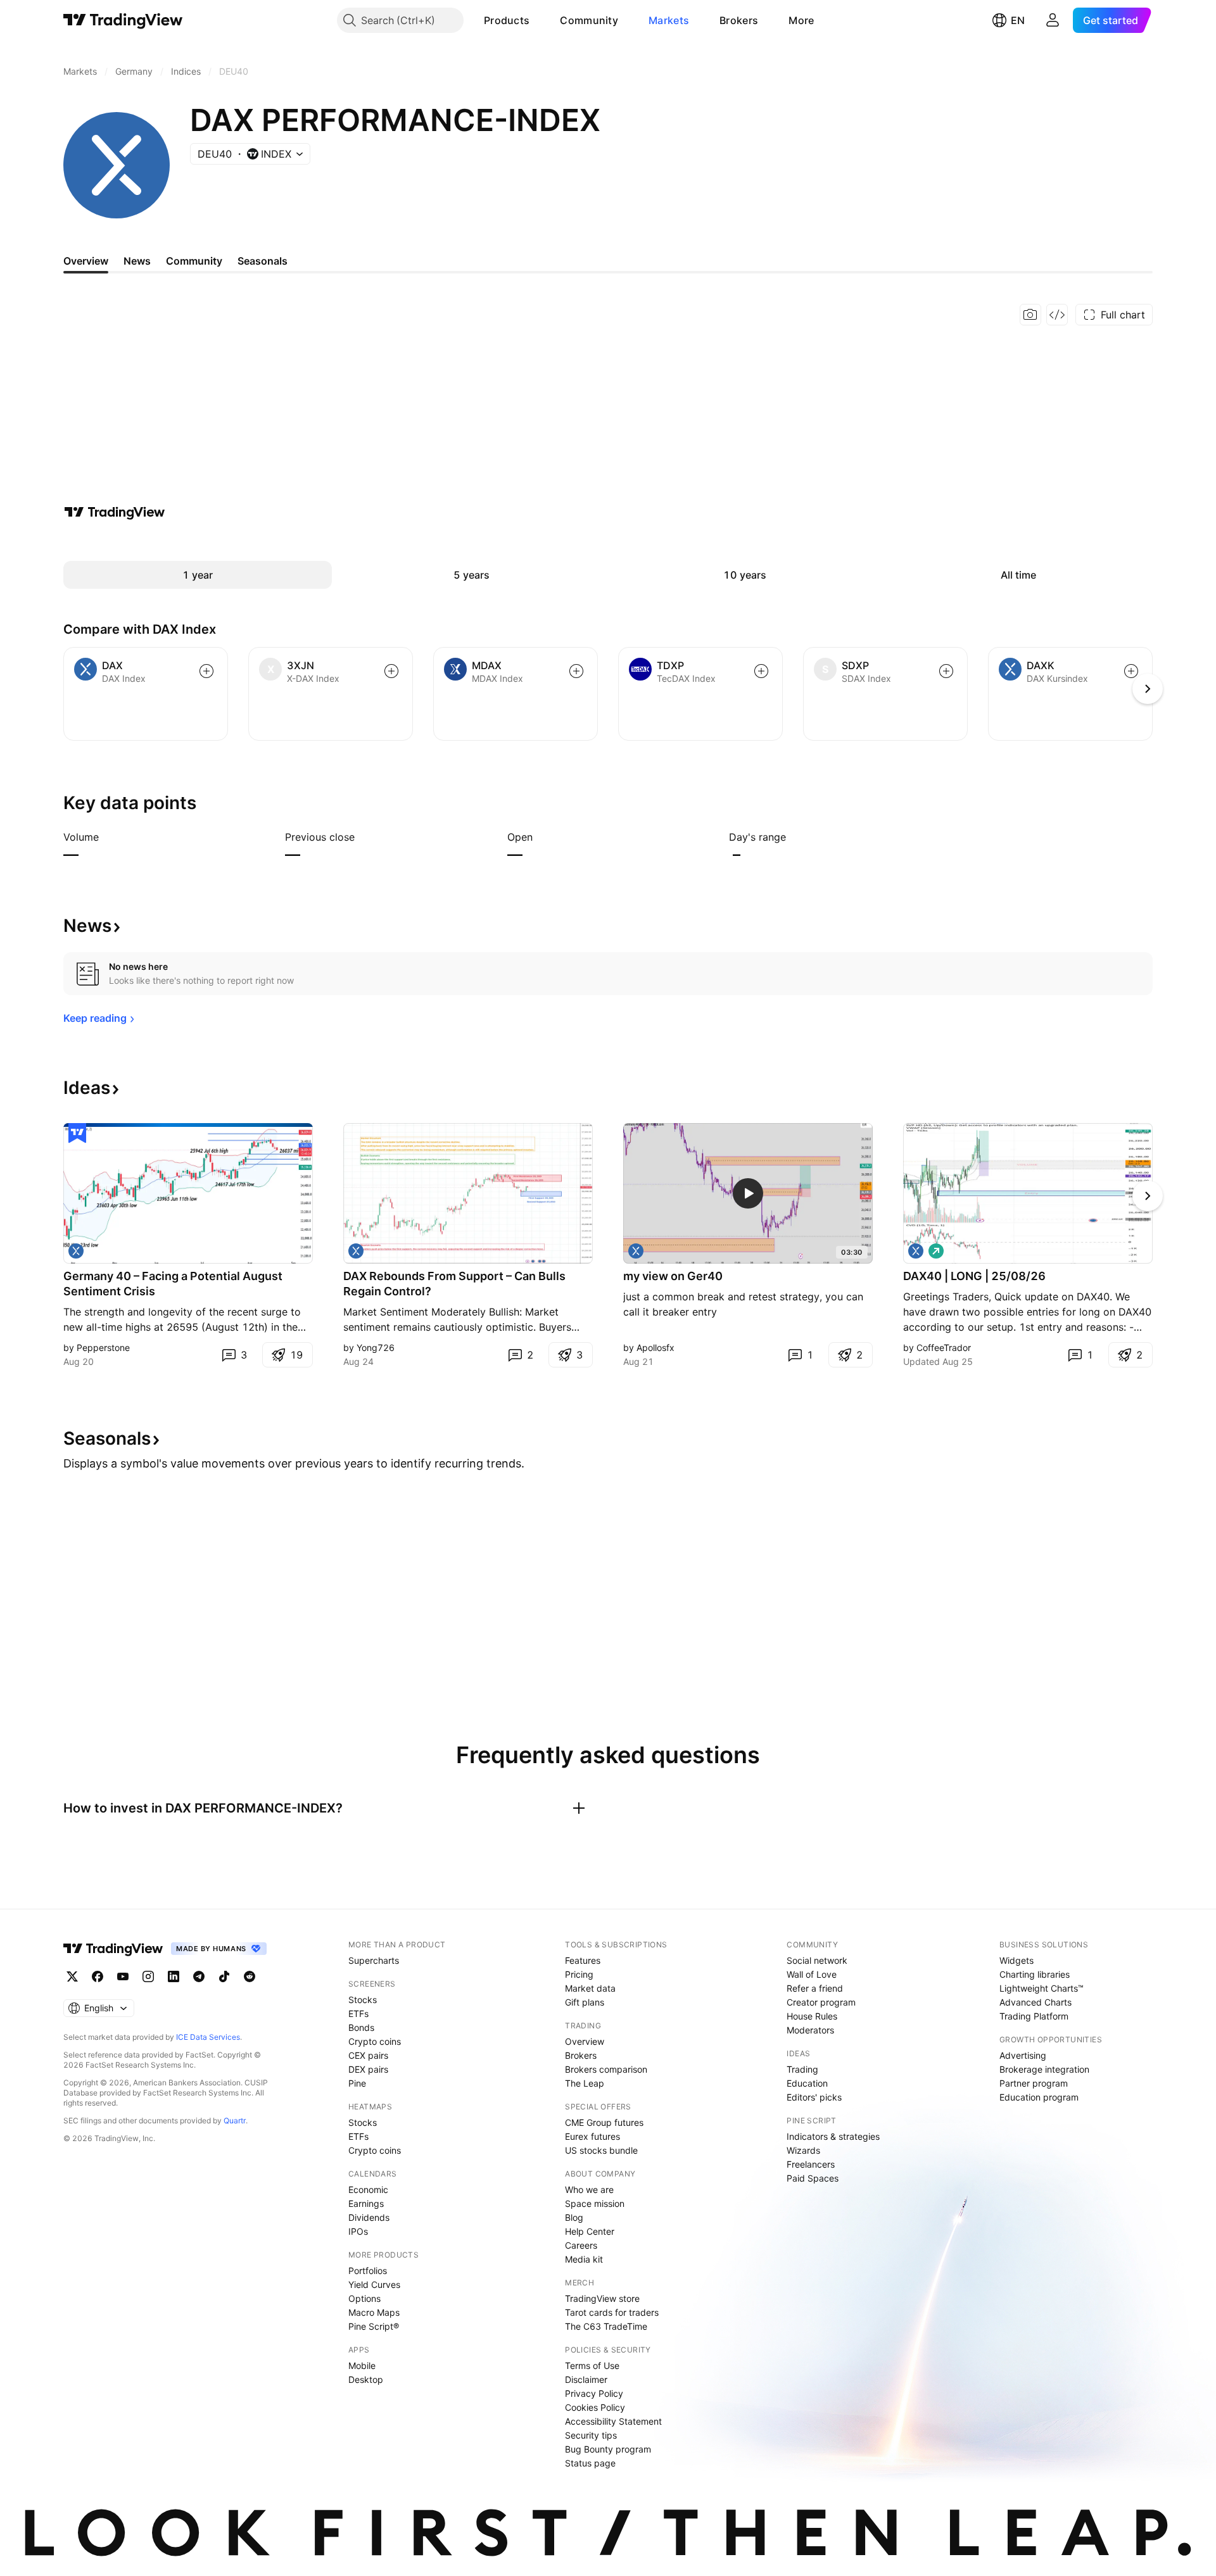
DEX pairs (368, 2069)
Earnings (366, 2203)
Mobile (362, 2366)
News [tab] (137, 261)
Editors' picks (814, 2097)
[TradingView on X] (72, 1976)
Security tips (591, 2435)
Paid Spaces (813, 2178)
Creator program (821, 2002)
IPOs (358, 2231)
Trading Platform (1034, 2016)
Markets (669, 20)
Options (364, 2298)
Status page (590, 2463)
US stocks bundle (601, 2150)
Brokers (739, 20)
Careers (581, 2245)
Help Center (590, 2231)
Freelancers (811, 2164)
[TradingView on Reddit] (250, 1976)
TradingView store (602, 2298)
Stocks (363, 2000)
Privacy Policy (594, 2393)
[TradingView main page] (123, 20)
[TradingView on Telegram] (199, 1976)
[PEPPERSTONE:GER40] (76, 1251)
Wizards (803, 2150)
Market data (590, 1988)
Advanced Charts (1035, 2002)
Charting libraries (1035, 1974)
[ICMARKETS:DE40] (916, 1251)
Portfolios (368, 2271)
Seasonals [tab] (263, 261)
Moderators (810, 2030)
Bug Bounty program (608, 2449)
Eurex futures (592, 2136)
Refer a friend (815, 1988)
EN (1018, 20)
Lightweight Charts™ (1042, 1988)
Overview (585, 2041)
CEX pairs (368, 2055)
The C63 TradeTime (606, 2326)
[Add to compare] (206, 671)
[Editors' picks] (77, 1133)
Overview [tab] (86, 261)
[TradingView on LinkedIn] (174, 1976)
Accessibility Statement (613, 2421)
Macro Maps (374, 2312)
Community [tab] (194, 261)
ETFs (358, 2014)
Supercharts (374, 1960)
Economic (368, 2190)
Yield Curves (374, 2284)
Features (583, 1960)
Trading (802, 2069)
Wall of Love (812, 1974)
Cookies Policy (595, 2407)
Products (507, 20)
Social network (817, 1960)
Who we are (589, 2190)
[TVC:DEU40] (356, 1251)
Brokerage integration (1044, 2069)
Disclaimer (586, 2379)
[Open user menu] (1053, 20)
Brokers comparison (606, 2069)
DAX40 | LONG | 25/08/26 (974, 1276)
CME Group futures (604, 2122)
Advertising (1023, 2055)
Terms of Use (592, 2366)
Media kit (584, 2259)
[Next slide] (1148, 1196)
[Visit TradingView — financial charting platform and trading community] (115, 512)
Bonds (361, 2027)
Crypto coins (375, 2041)
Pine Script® (374, 2326)
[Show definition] (107, 837)
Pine (357, 2083)
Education (807, 2083)
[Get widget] (1057, 315)
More (801, 20)
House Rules (812, 2016)
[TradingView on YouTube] (123, 1976)
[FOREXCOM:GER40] (636, 1251)
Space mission (595, 2203)
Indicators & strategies (833, 2136)
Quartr (235, 2120)
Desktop (366, 2379)
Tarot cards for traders (612, 2312)
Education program (1039, 2097)
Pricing (579, 1974)
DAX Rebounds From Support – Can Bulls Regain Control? (454, 1284)
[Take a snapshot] (1030, 315)
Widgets (1016, 1960)
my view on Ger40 (673, 1276)
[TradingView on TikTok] (224, 1976)
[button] (539, 20)
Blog (574, 2217)
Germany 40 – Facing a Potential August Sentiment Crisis (173, 1284)
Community (589, 20)
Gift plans (585, 2002)
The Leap (585, 2083)
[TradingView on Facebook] (98, 1976)
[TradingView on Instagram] (148, 1976)
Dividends (369, 2217)
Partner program (1034, 2083)
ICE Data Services (208, 2037)
